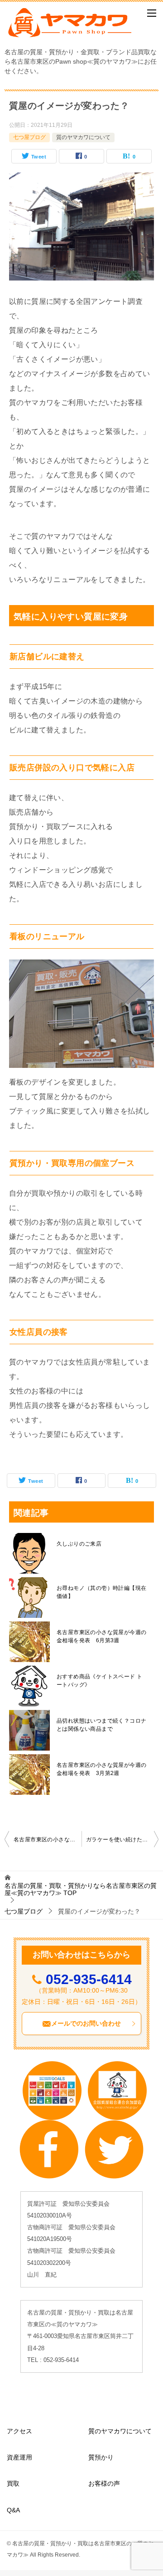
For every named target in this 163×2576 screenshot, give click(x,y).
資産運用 (19, 2457)
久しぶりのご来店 (79, 1544)
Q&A (13, 2510)
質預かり (101, 2457)
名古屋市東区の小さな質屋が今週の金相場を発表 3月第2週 (101, 1769)
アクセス (19, 2431)
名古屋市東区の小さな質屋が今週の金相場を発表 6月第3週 (101, 1636)
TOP (81, 1889)
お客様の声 (104, 2483)
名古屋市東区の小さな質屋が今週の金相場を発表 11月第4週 (48, 1840)
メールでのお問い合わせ (86, 2023)
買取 (13, 2483)
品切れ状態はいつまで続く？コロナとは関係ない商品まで (101, 1725)
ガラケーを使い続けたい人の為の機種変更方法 (122, 1840)
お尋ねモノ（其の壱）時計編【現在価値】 (101, 1592)
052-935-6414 (89, 1979)
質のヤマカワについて (83, 137)
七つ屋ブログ (29, 137)
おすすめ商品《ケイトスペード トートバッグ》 (99, 1681)
